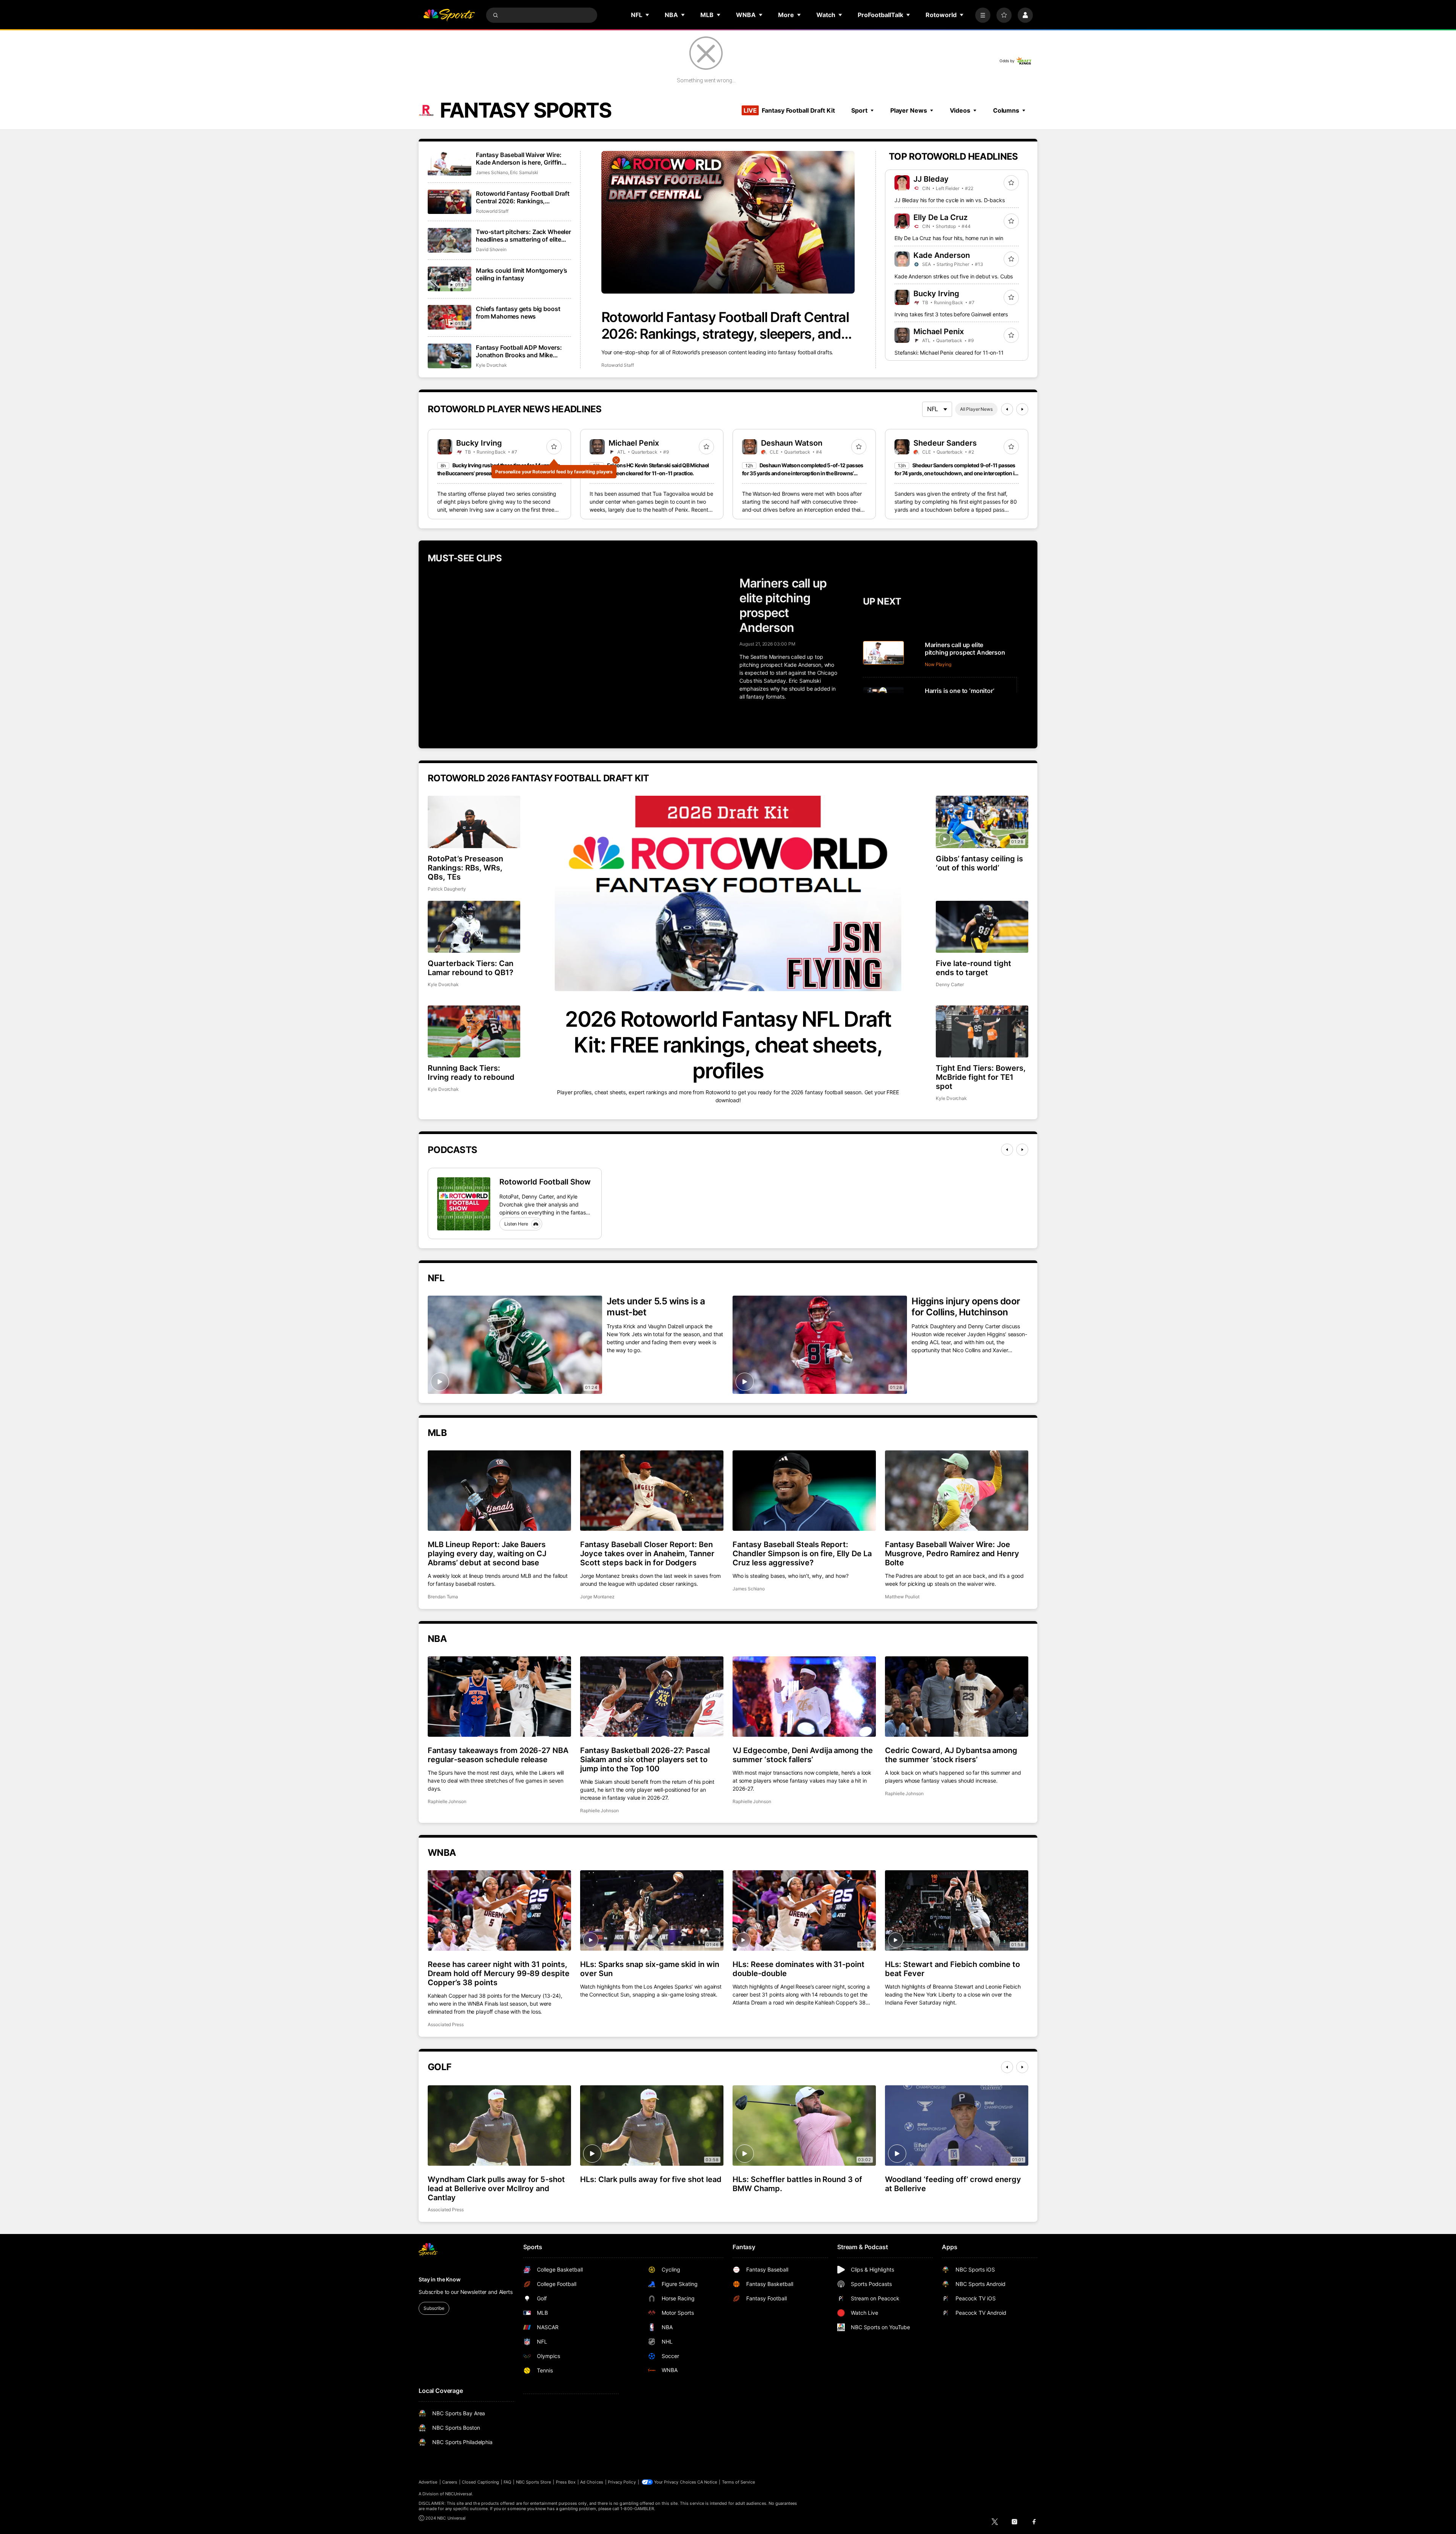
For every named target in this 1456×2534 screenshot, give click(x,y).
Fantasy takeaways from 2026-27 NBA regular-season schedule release (498, 1755)
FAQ (507, 2482)
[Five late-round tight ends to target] (982, 927)
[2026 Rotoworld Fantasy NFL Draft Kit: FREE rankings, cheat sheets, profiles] (728, 893)
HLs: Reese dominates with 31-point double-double (799, 1969)
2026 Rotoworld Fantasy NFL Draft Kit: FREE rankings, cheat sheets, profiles (728, 1045)
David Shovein (491, 249)
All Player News (976, 409)
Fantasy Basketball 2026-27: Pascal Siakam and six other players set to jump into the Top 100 (645, 1760)
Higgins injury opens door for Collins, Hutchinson (966, 1307)
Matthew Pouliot (902, 1597)
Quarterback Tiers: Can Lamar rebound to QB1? (471, 968)
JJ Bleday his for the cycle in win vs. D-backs (950, 200)
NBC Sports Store (534, 2482)
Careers (450, 2482)
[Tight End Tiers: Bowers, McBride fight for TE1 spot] (982, 1031)
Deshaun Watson (792, 443)
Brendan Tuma (443, 1597)
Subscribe (434, 2308)
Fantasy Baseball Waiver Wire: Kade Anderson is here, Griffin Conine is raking (519, 159)
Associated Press (446, 2024)
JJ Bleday (931, 179)
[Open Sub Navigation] (648, 15)
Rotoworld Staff (618, 365)
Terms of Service (739, 2482)
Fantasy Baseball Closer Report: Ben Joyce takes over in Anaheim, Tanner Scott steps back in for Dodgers (647, 1554)
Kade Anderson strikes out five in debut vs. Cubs (954, 276)
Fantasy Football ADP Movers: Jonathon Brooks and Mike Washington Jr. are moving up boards (519, 351)
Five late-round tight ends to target (974, 968)
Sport (859, 110)
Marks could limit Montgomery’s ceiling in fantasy (522, 274)
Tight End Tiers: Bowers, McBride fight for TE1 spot (981, 1077)
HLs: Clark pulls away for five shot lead (651, 2179)
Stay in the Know (440, 2279)
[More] (983, 15)
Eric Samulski (524, 172)
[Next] (1022, 409)
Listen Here (516, 1224)
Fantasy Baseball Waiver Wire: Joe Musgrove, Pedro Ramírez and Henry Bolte (952, 1554)
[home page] (449, 15)
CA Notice (707, 2482)
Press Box (566, 2482)
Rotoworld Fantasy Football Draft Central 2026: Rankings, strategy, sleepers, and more (725, 325)
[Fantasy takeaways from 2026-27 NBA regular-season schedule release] (499, 1697)
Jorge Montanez (597, 1597)
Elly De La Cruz (941, 217)
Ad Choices (592, 2482)
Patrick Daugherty (447, 889)
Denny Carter (950, 984)
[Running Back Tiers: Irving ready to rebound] (474, 1031)
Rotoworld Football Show (545, 1182)
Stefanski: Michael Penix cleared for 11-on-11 (949, 353)
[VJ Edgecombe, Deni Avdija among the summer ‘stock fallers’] (804, 1697)
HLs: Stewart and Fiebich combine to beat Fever (952, 1969)
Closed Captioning (480, 2482)
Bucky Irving (936, 294)
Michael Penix (939, 331)
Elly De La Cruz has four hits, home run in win (949, 238)
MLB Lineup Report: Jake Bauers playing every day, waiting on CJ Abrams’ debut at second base (487, 1554)
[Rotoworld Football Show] (464, 1204)
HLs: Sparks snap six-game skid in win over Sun (650, 1969)
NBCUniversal (459, 2494)
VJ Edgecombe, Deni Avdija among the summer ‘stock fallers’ (803, 1755)
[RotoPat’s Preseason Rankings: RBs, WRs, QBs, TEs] (474, 822)
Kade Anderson (942, 255)
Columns (1006, 110)
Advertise (428, 2482)
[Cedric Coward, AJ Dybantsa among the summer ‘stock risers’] (957, 1697)
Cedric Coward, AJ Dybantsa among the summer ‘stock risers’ (951, 1755)
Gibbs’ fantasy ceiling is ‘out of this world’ (979, 863)
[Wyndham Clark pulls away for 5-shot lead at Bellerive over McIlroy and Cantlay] (499, 2126)
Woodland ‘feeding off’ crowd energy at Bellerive (953, 2184)
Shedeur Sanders (945, 443)
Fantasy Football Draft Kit (789, 110)
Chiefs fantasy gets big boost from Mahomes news (518, 313)
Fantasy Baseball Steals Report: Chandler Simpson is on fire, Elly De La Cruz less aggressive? (802, 1554)
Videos (960, 110)
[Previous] (1007, 409)
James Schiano (492, 172)
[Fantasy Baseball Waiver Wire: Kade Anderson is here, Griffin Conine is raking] (450, 163)
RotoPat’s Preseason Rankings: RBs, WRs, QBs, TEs (465, 868)
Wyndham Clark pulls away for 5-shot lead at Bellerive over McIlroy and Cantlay (496, 2188)
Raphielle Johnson (447, 1801)
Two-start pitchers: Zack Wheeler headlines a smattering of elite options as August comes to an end (523, 236)
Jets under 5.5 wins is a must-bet (656, 1307)
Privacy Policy (622, 2482)
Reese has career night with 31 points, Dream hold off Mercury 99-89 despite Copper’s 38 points (499, 1973)
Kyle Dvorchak (491, 365)
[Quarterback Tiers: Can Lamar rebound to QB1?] (474, 927)
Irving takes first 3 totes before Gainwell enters (951, 314)
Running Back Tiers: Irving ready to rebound (471, 1073)
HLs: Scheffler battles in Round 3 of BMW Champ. (797, 2184)
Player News (909, 110)
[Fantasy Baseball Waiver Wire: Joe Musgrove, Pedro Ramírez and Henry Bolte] (957, 1491)
